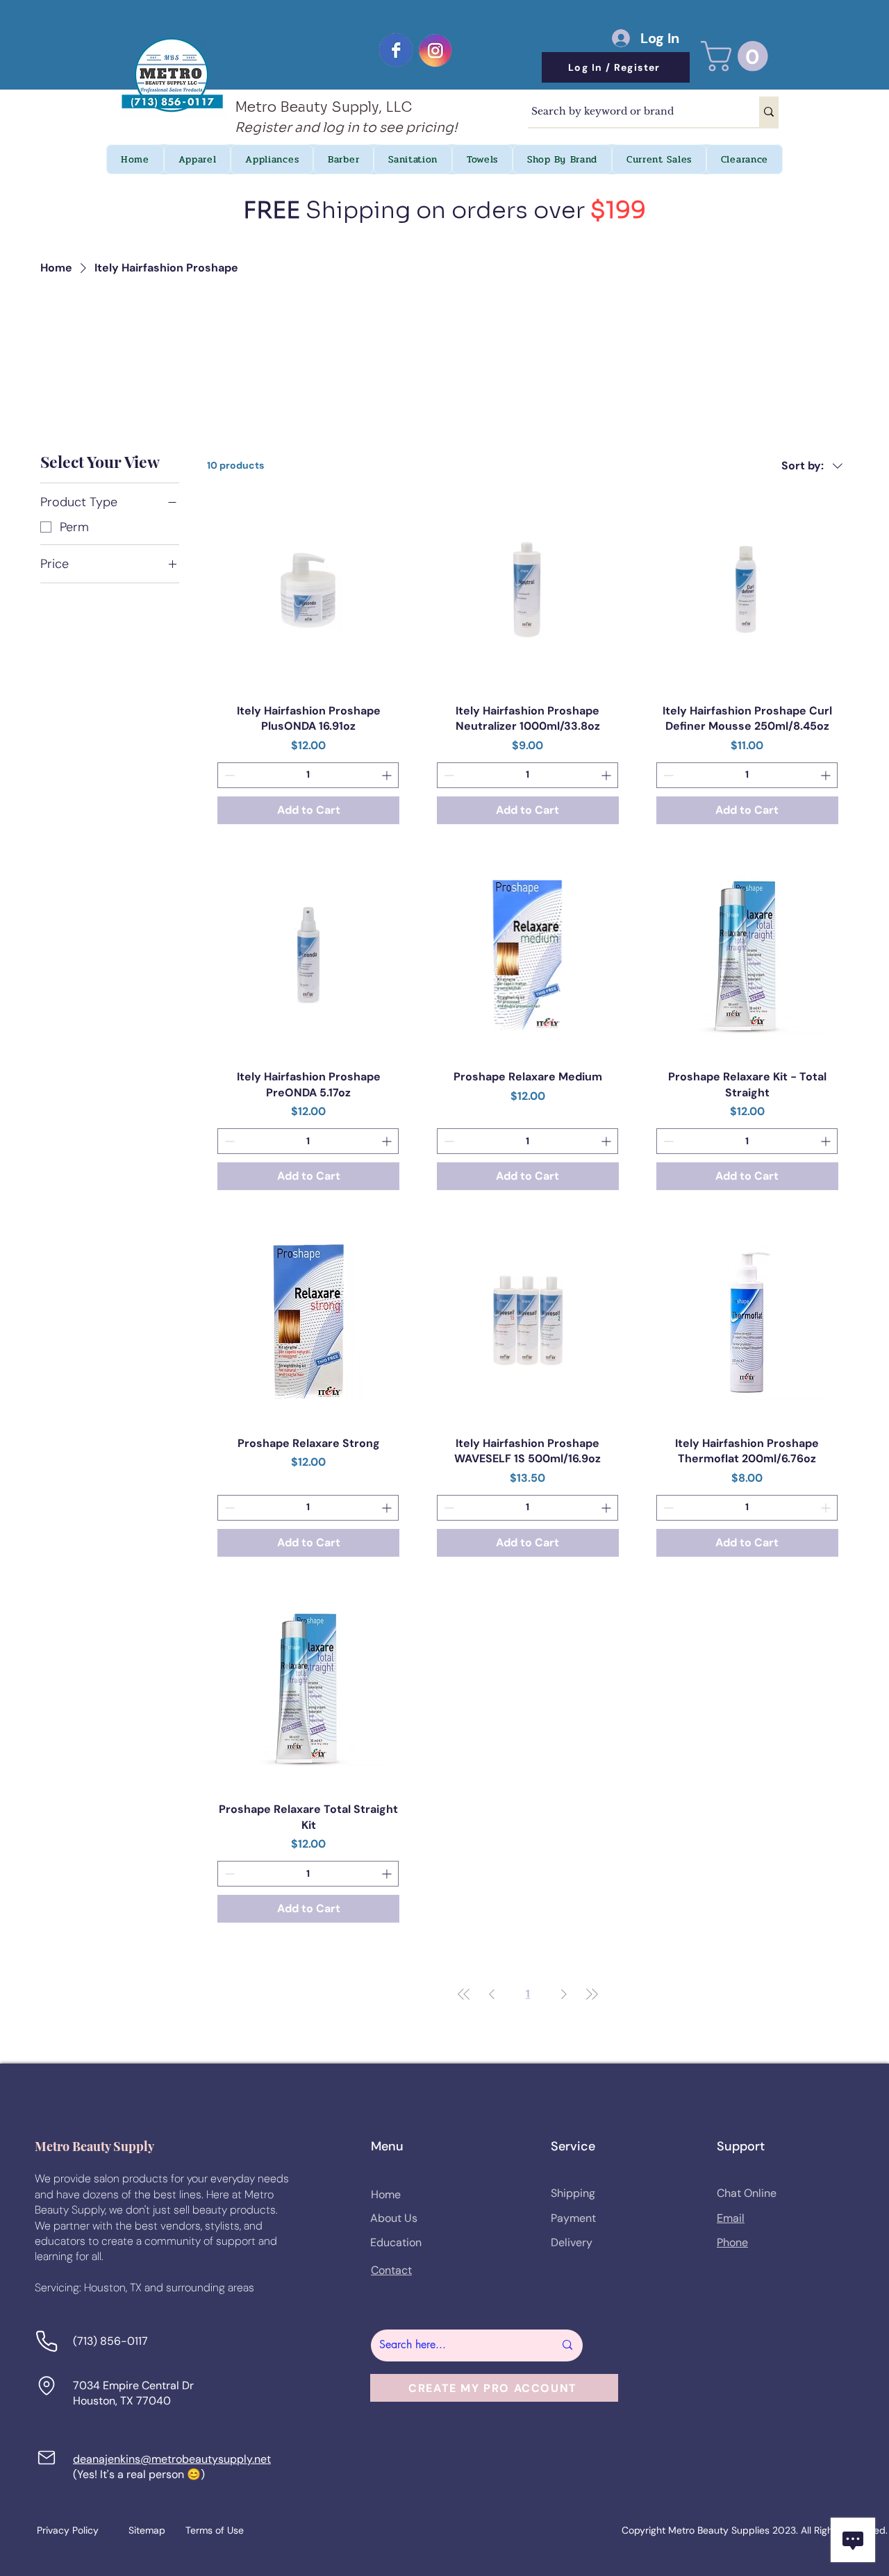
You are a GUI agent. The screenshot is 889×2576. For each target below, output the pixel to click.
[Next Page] (564, 1994)
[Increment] (388, 775)
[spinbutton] (308, 775)
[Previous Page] (492, 1994)
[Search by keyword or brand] (769, 112)
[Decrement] (228, 775)
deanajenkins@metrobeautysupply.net (172, 2459)
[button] (738, 56)
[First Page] (464, 1994)
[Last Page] (592, 1994)
